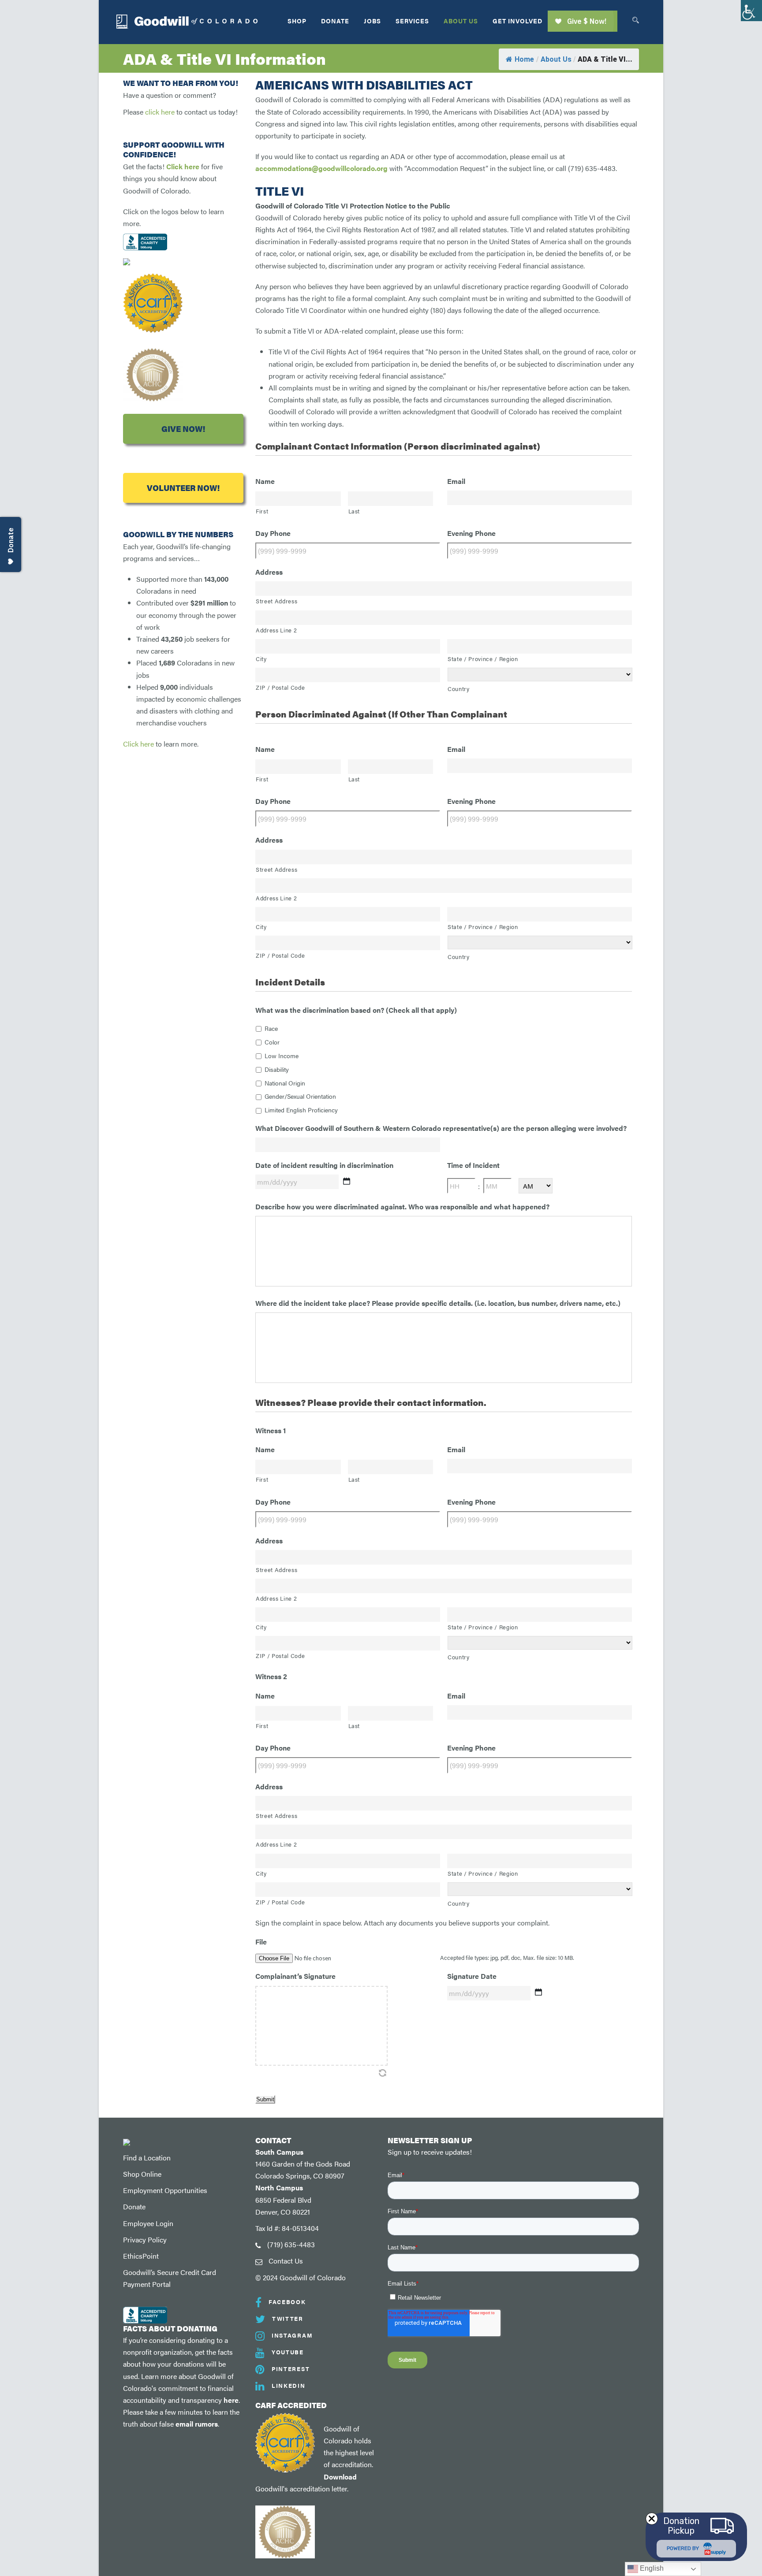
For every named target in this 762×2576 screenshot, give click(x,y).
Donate (335, 21)
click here (160, 112)
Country (459, 689)
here (231, 2400)
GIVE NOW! (183, 429)
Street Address (276, 601)
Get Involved (517, 21)
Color (272, 1042)
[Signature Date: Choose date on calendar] (538, 1992)
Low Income (282, 1056)
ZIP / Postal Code (280, 687)
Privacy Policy (145, 2240)
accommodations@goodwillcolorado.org (321, 168)
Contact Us (286, 2261)
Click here (183, 166)
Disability (277, 1069)
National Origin (285, 1083)
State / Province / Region (483, 659)
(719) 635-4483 (291, 2244)
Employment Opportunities (165, 2190)
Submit (265, 2099)
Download (340, 2477)
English (651, 2568)
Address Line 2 (276, 630)
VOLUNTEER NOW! (183, 488)
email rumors (197, 2424)
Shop (297, 21)
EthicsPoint (141, 2256)
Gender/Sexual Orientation (300, 1096)
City (261, 659)
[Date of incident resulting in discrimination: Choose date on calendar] (347, 1181)
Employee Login (148, 2223)
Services (412, 21)
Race (271, 1028)
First (262, 511)
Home (524, 59)
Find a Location (147, 2158)
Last (354, 511)
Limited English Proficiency (301, 1110)
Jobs (372, 21)
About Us (461, 21)
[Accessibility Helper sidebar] (751, 11)
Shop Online (142, 2174)
